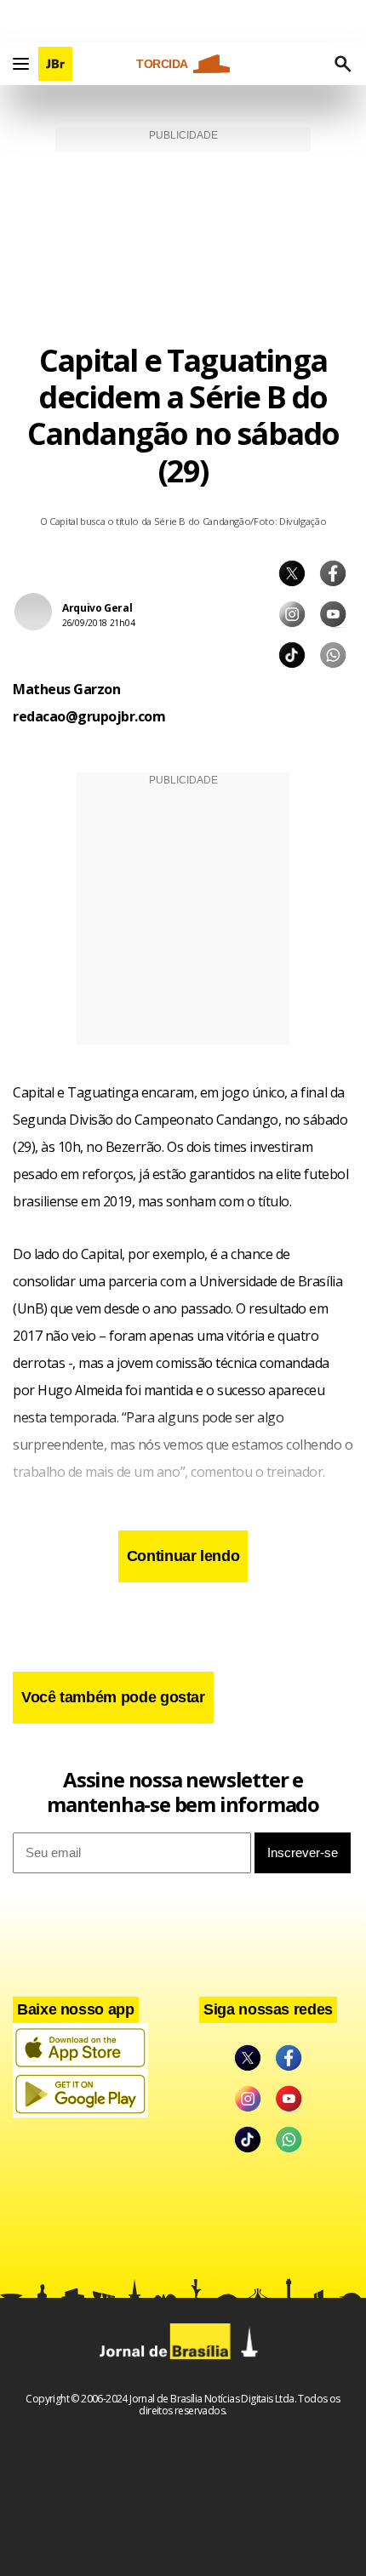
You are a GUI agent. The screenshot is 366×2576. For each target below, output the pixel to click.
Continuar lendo (183, 1556)
